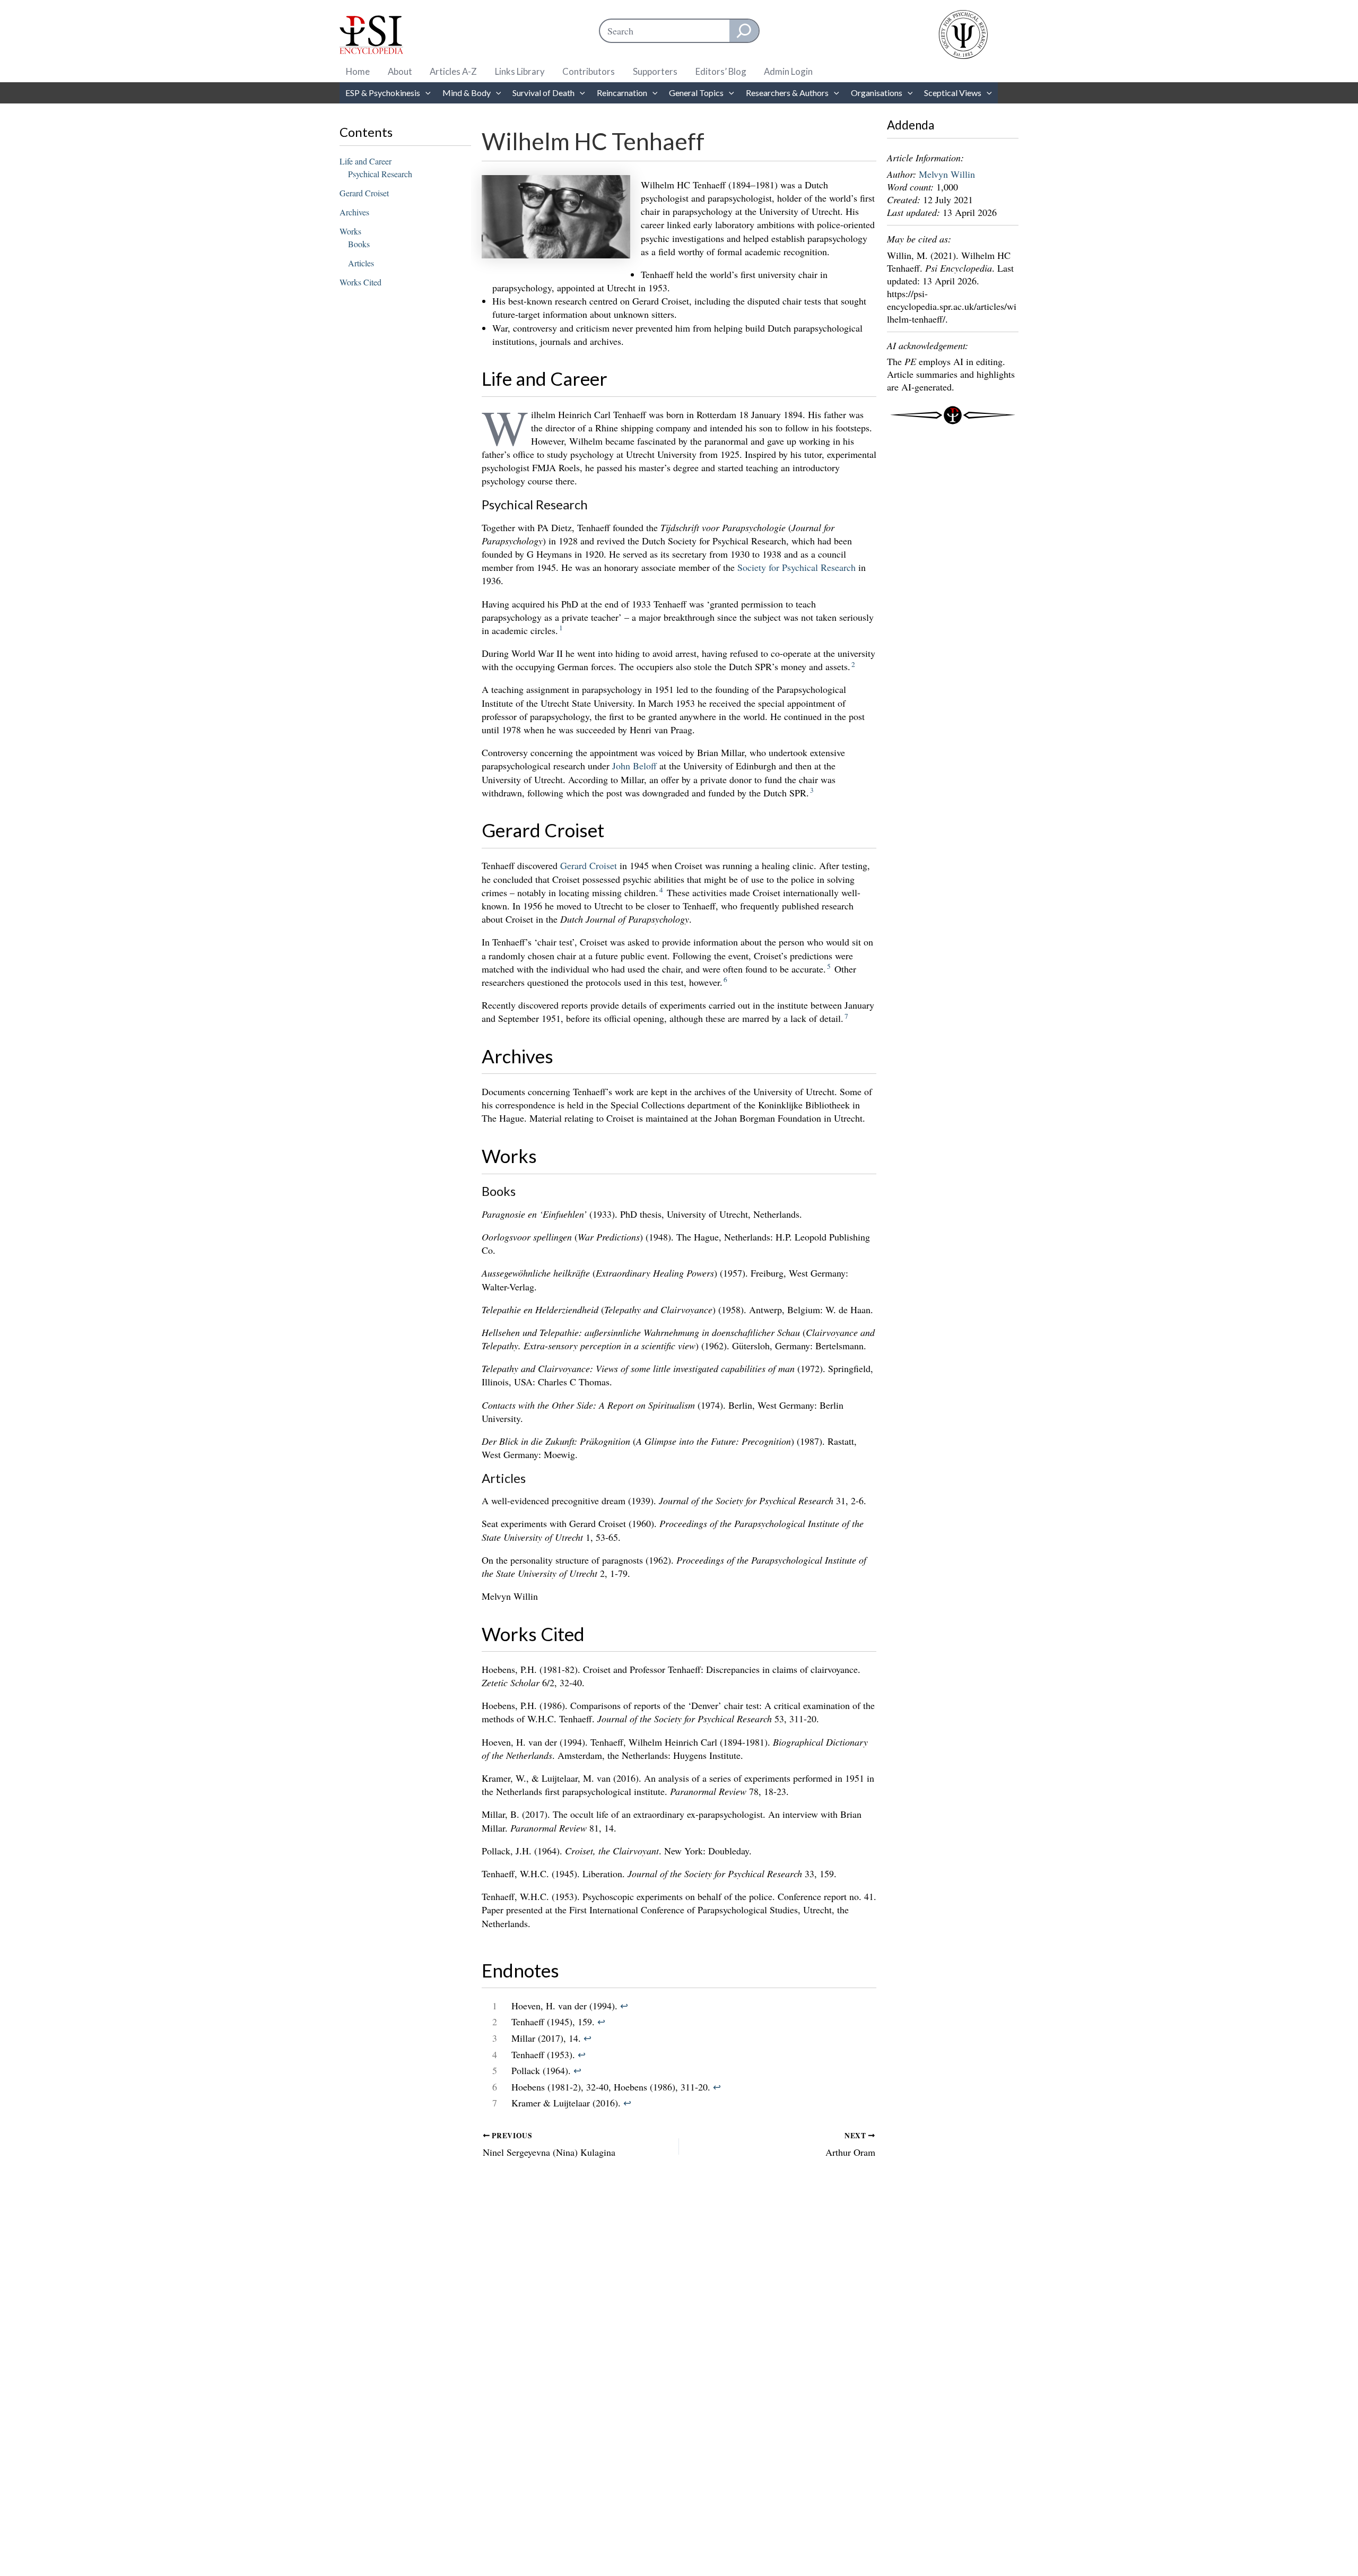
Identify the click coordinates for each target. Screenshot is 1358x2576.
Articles (361, 263)
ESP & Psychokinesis (383, 93)
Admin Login (788, 71)
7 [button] (846, 1016)
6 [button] (725, 979)
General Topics (696, 93)
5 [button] (829, 966)
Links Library (520, 71)
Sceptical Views (953, 93)
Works (350, 231)
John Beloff (634, 766)
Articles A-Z (453, 71)
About (400, 71)
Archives (354, 212)
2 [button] (853, 664)
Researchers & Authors (787, 93)
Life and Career (365, 161)
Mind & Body (467, 93)
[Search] (744, 31)
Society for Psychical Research (796, 567)
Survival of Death (543, 93)
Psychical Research (380, 174)
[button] (425, 93)
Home (358, 71)
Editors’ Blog (721, 71)
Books (359, 244)
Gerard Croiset (364, 193)
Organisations (877, 93)
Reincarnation (622, 93)
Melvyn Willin (947, 174)
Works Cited (360, 282)
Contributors (589, 71)
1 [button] (561, 628)
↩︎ (624, 2006)
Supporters (655, 71)
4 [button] (661, 890)
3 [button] (812, 790)
